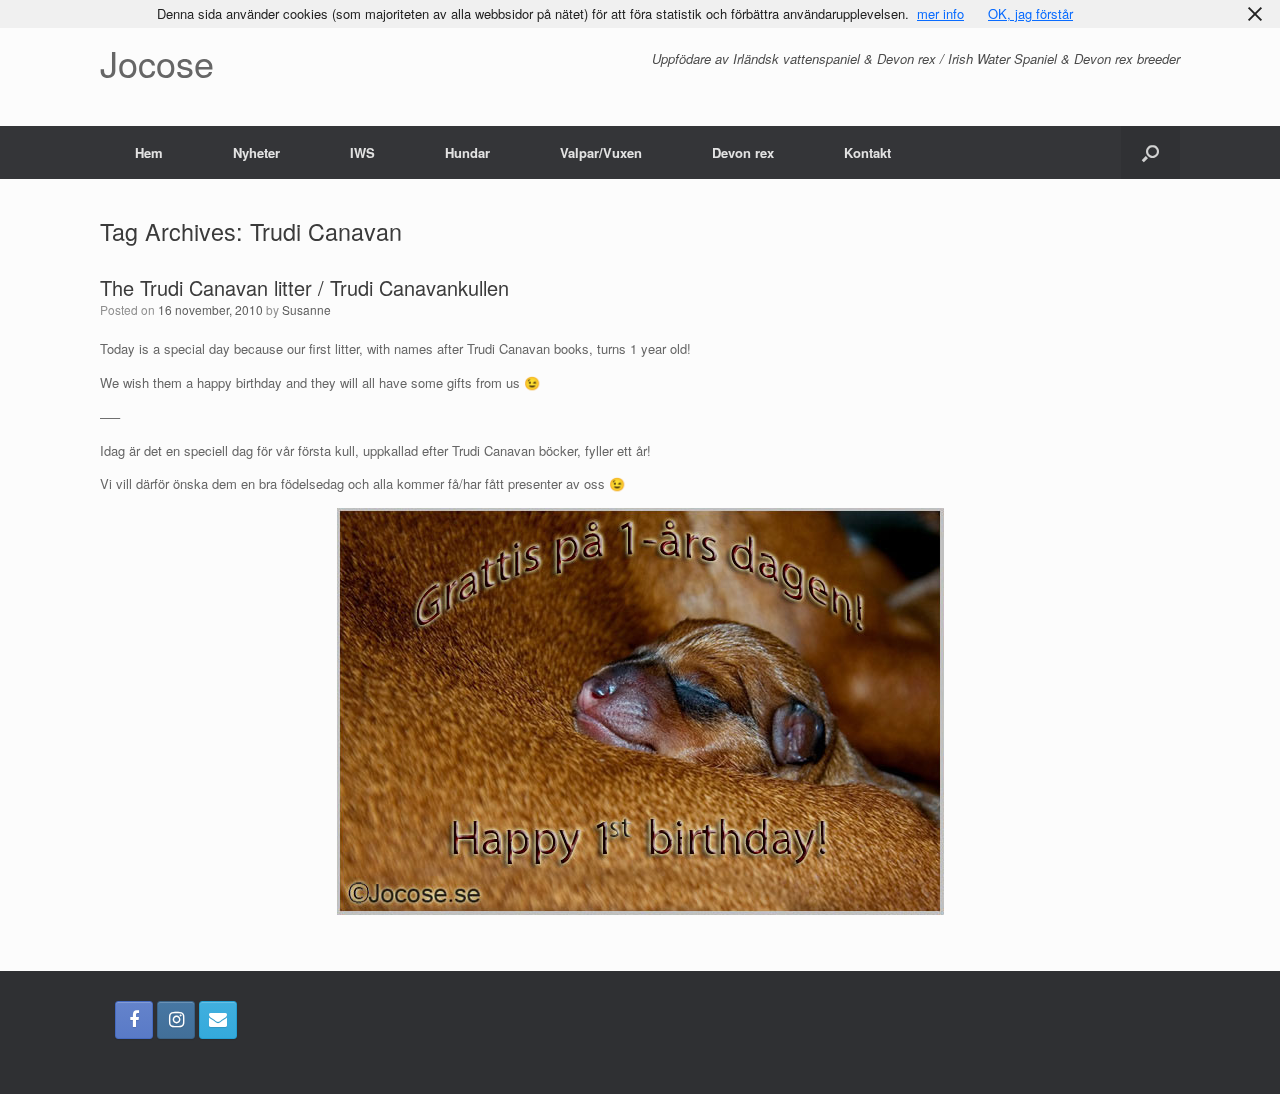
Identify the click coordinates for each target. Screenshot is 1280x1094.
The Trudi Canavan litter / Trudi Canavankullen (304, 287)
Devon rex (743, 152)
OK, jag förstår (1030, 13)
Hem (149, 152)
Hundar (467, 152)
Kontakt (867, 152)
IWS (362, 152)
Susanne (306, 309)
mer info (940, 13)
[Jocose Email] (218, 1020)
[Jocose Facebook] (134, 1020)
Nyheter (256, 152)
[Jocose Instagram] (176, 1020)
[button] (1150, 152)
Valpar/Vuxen (601, 152)
